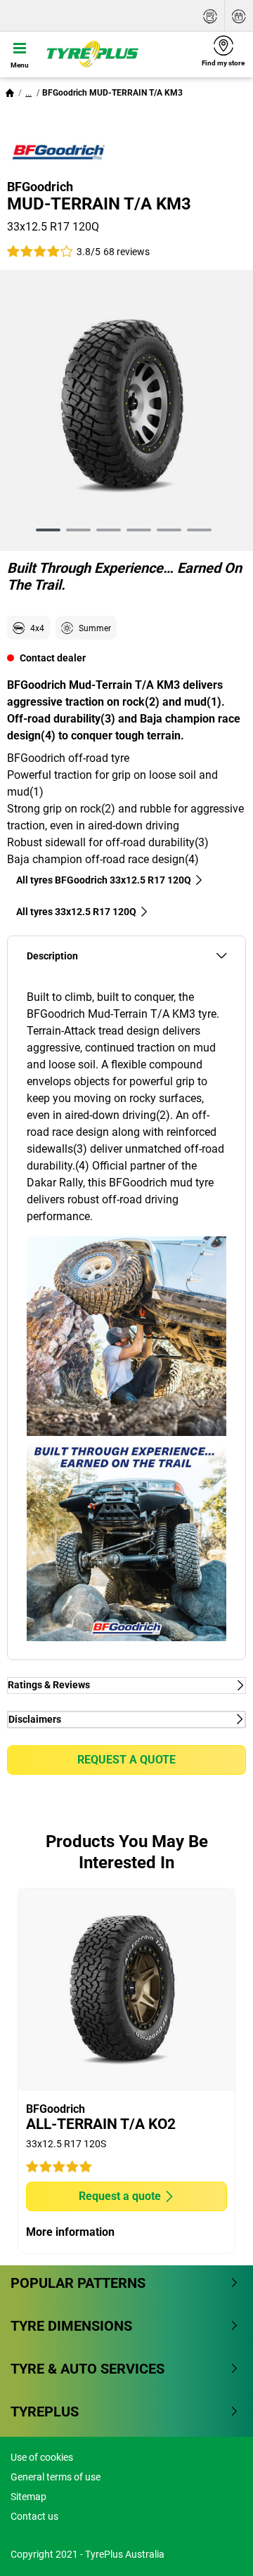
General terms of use (56, 2477)
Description (52, 956)
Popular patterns (78, 2283)
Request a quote (126, 1760)
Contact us (34, 2516)
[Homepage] (10, 93)
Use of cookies (42, 2457)
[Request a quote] (210, 16)
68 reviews (126, 252)
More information (70, 2232)
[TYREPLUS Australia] (116, 54)
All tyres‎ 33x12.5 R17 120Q (76, 912)
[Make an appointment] (239, 16)
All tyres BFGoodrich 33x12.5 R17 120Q (104, 880)
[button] (28, 93)
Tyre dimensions (71, 2326)
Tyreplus (45, 2412)
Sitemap (28, 2497)
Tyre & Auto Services (87, 2369)
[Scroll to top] (216, 2546)
